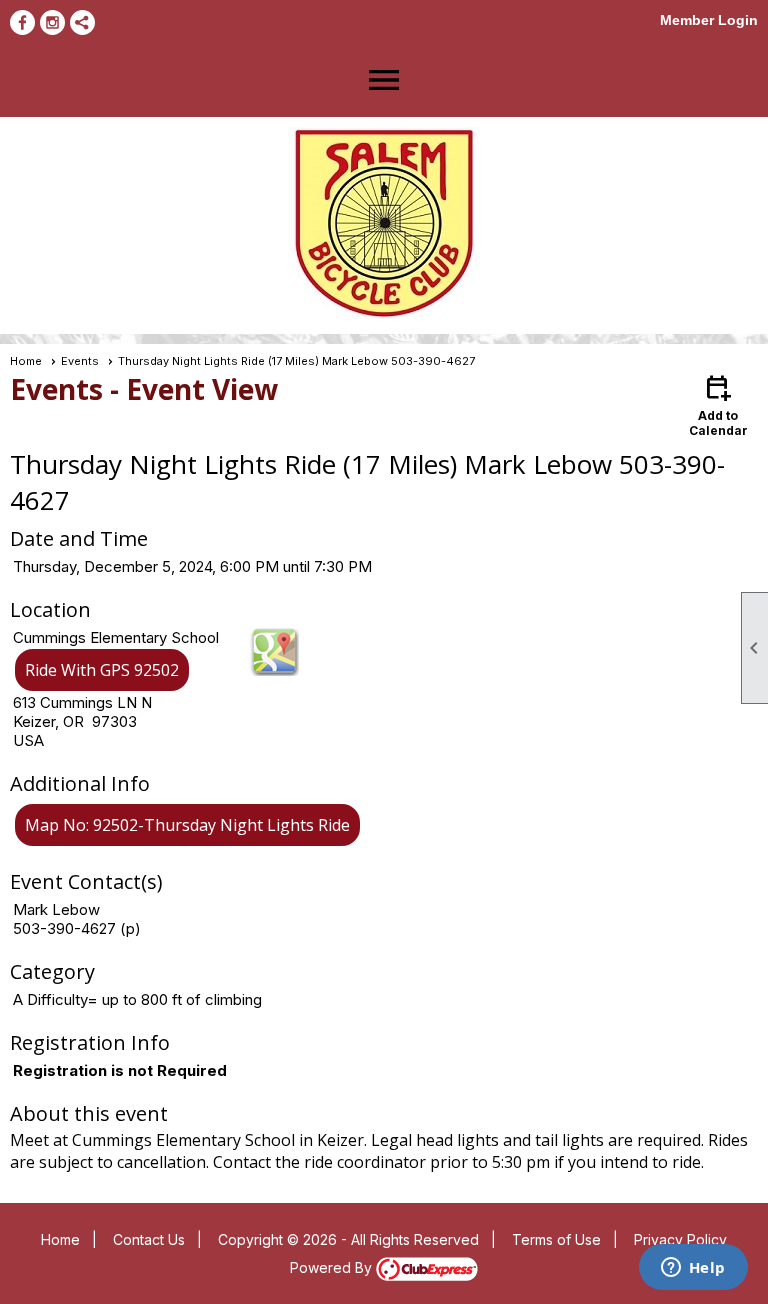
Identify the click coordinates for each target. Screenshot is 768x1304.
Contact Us (149, 1239)
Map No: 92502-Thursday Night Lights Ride (187, 825)
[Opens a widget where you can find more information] (693, 1269)
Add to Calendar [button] (718, 404)
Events (80, 361)
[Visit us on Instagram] (52, 22)
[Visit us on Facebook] (22, 22)
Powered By (333, 1267)
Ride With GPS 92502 (102, 670)
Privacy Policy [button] (680, 1239)
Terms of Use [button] (556, 1239)
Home (26, 361)
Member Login (709, 20)
